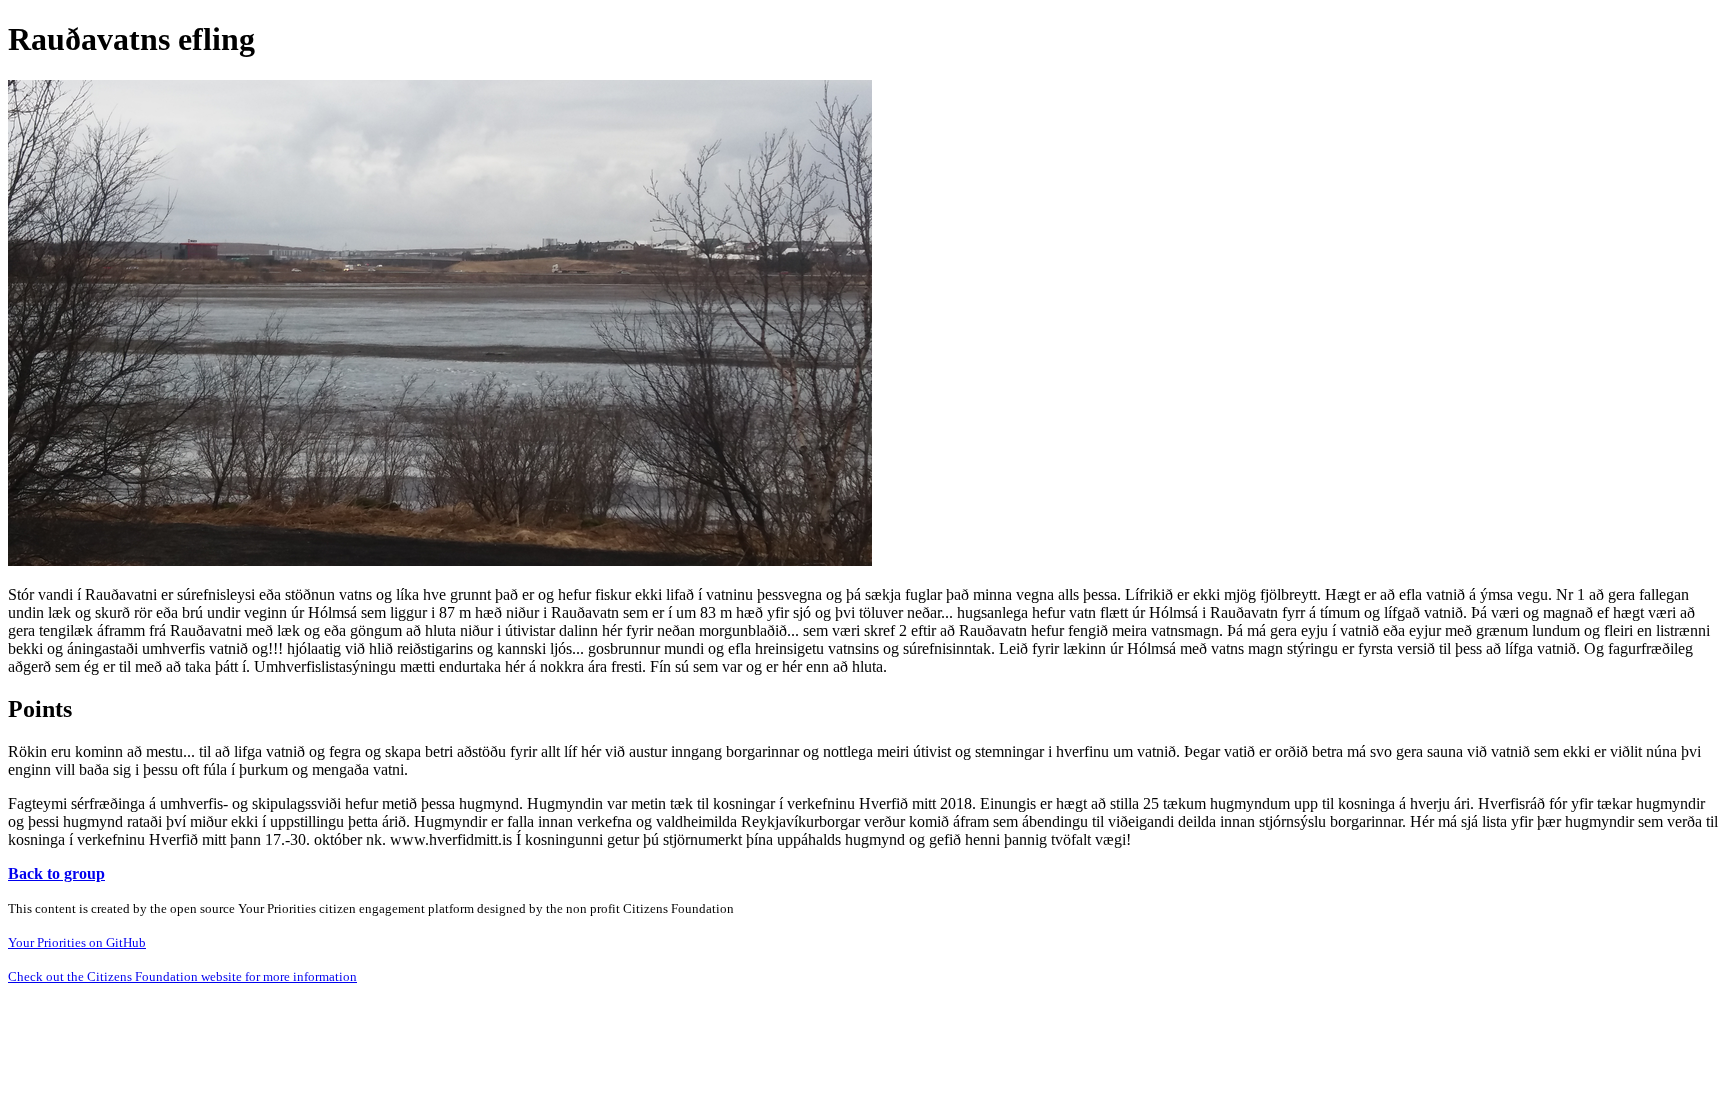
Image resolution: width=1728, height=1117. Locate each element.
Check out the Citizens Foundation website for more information (182, 976)
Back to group (56, 873)
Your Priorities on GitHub (77, 942)
